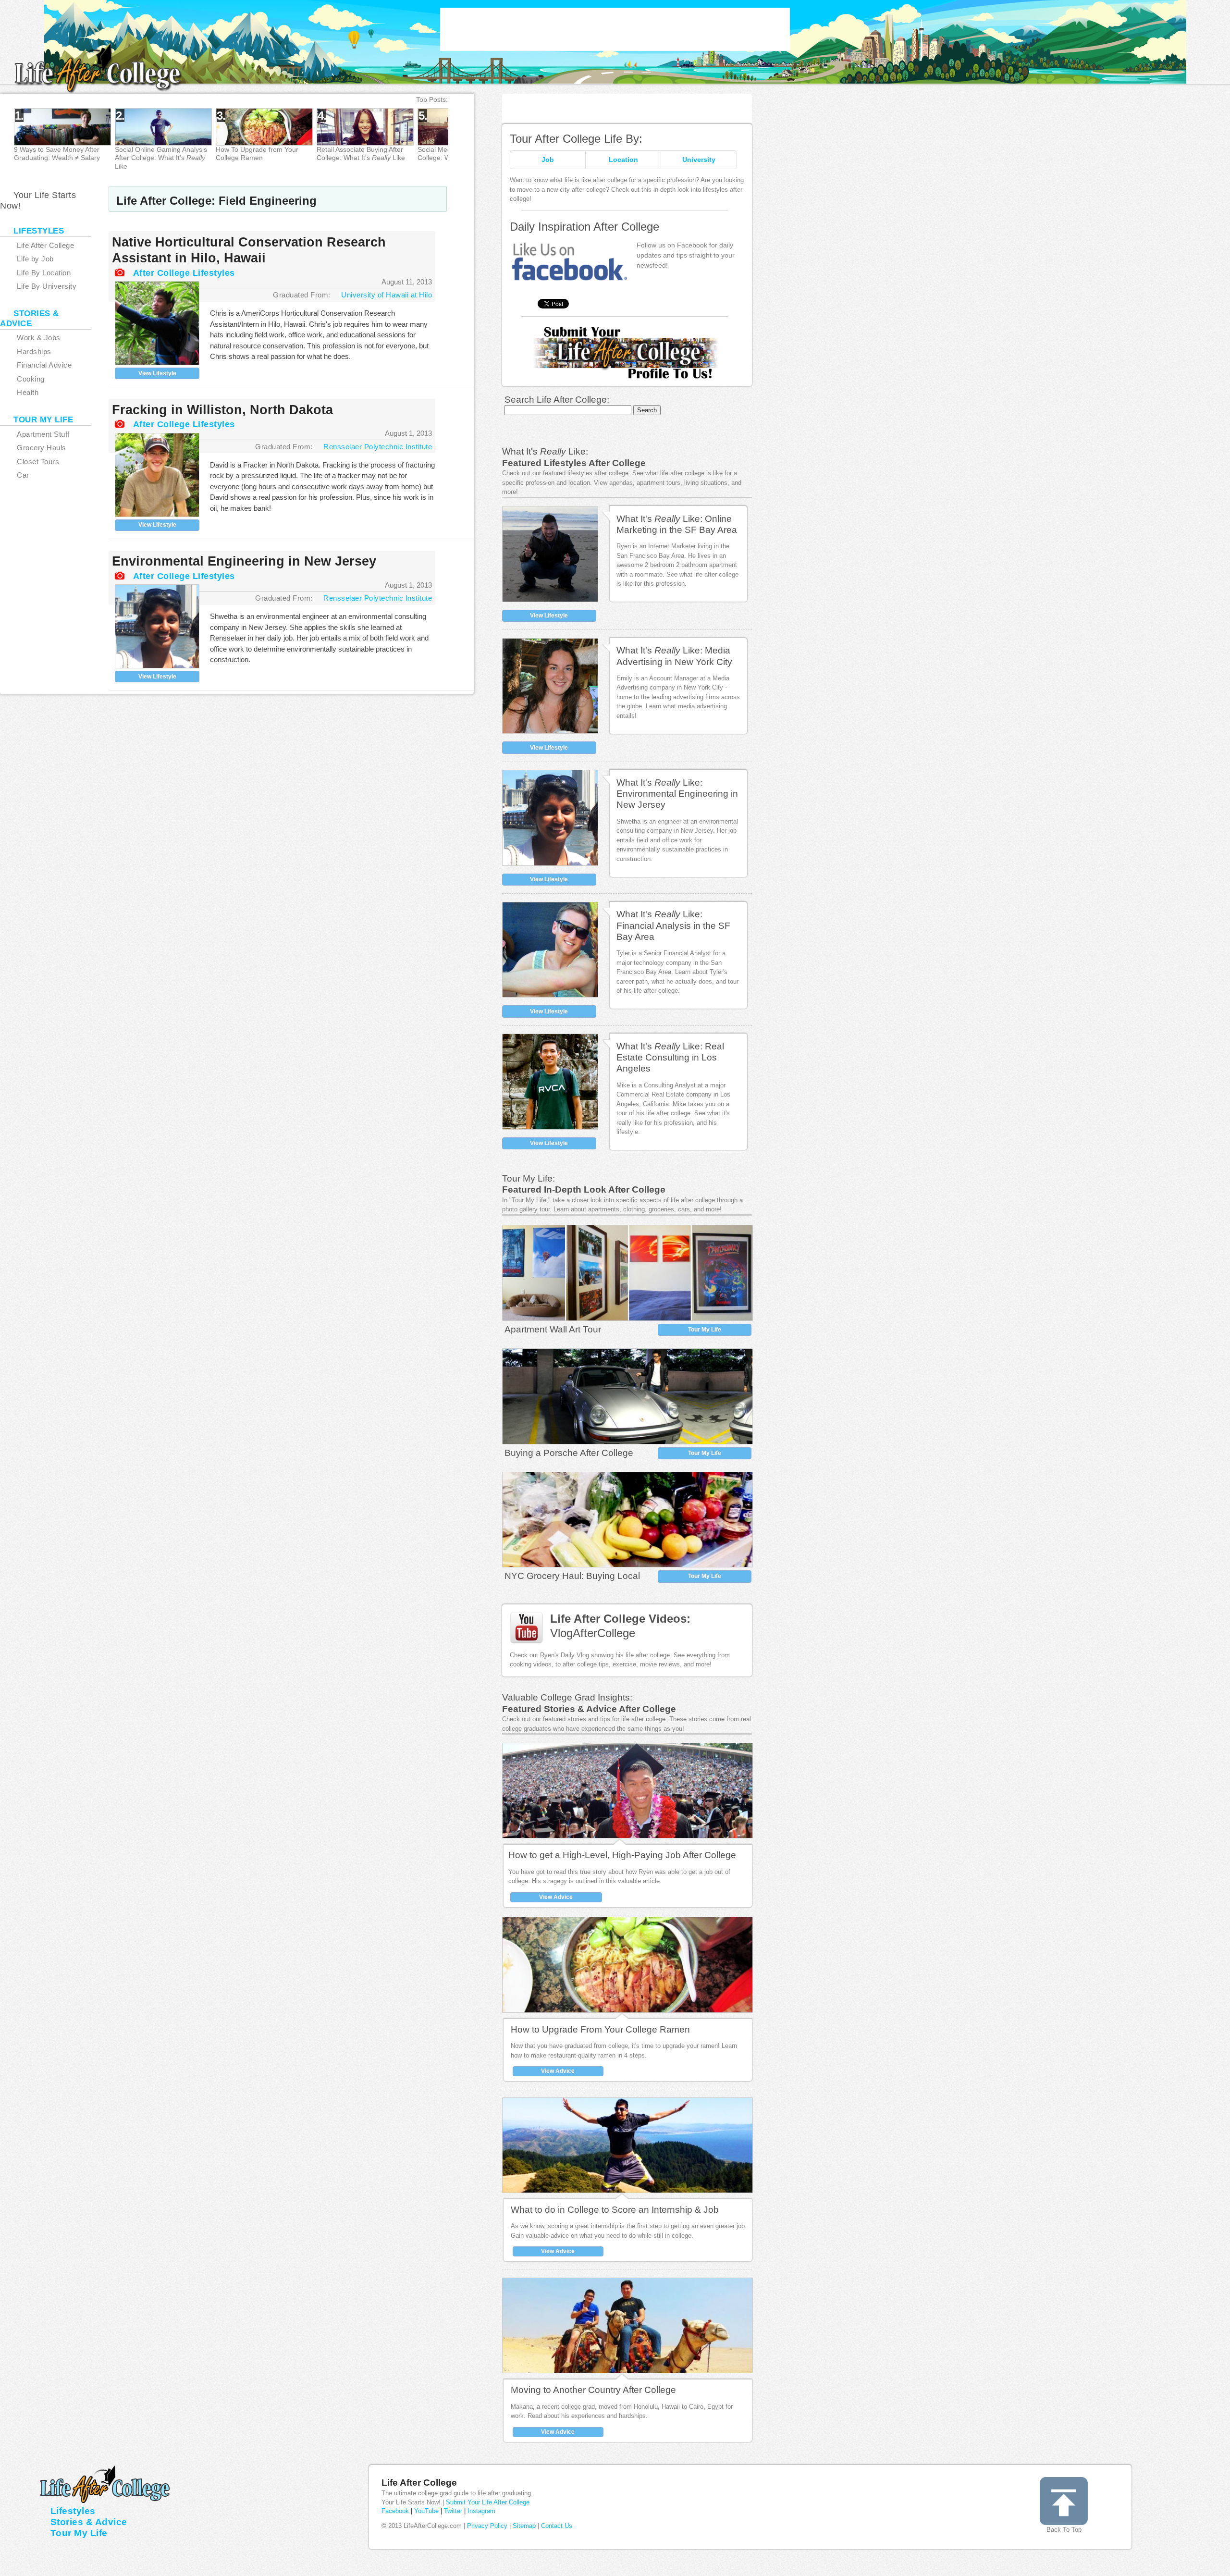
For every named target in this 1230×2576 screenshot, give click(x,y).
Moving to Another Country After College (593, 2390)
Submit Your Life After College (488, 2502)
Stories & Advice (89, 2522)
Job (548, 160)
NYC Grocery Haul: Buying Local (572, 1576)
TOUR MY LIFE (43, 420)
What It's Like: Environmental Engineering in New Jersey (677, 794)
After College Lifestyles (184, 273)
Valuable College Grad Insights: (567, 1697)
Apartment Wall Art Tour (553, 1329)
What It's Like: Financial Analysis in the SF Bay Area (673, 925)
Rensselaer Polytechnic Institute (378, 447)
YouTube (426, 2511)
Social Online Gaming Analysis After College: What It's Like (161, 158)
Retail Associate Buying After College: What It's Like (361, 154)
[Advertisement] (615, 29)
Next (482, 140)
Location (623, 160)
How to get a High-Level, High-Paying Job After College (622, 1855)
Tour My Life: (529, 1178)
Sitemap (524, 2526)
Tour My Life (705, 1330)
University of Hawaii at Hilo (387, 295)
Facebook (395, 2511)
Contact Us (557, 2526)
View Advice (556, 1897)
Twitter (453, 2511)
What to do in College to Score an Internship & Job (615, 2210)
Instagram (481, 2511)
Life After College (419, 2483)
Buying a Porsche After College (569, 1453)
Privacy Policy (487, 2526)
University (699, 160)
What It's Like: (545, 451)
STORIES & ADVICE (30, 319)
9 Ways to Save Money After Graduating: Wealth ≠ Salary (57, 154)
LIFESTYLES (39, 231)
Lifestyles (73, 2511)
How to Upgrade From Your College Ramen (600, 2029)
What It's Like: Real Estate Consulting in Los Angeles (670, 1058)
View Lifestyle (157, 373)
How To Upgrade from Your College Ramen (257, 154)
